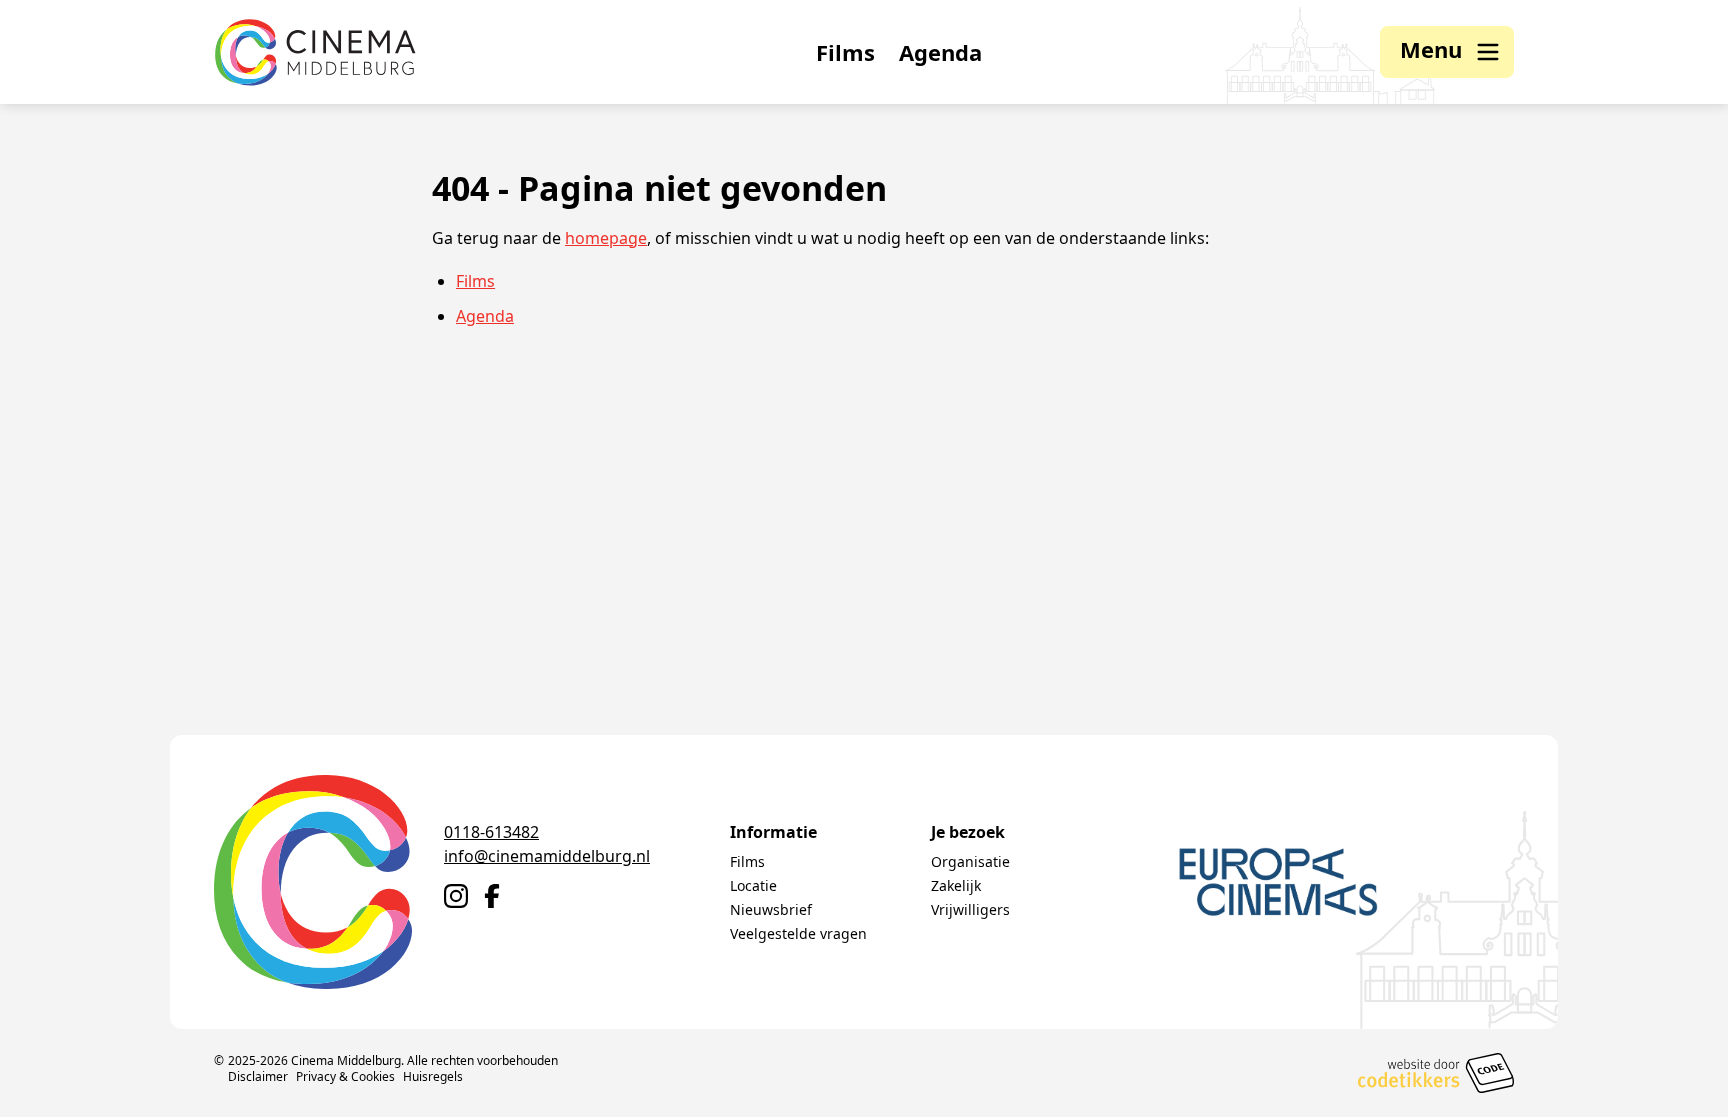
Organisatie (970, 861)
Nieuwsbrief (771, 909)
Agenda (940, 52)
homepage (606, 238)
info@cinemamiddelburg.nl (547, 856)
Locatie (753, 885)
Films (845, 52)
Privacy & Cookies (345, 1076)
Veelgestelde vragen (798, 933)
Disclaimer (258, 1076)
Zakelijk (956, 885)
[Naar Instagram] (456, 896)
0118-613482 (491, 832)
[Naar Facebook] (492, 896)
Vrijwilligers (970, 909)
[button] (1447, 52)
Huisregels (433, 1076)
